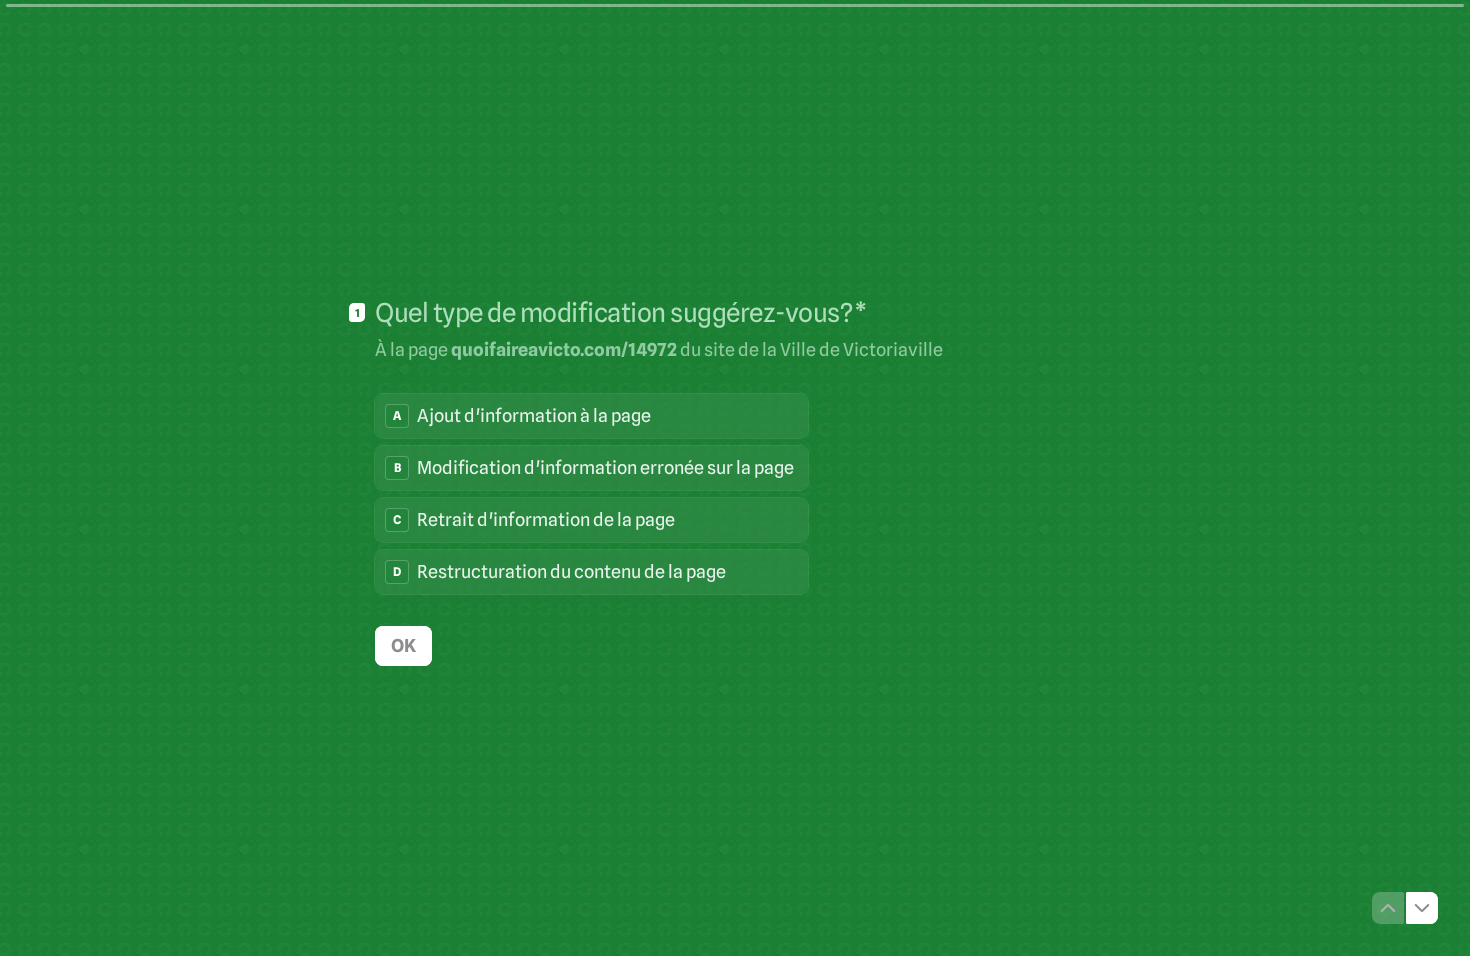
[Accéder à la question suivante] (1422, 908)
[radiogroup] (591, 494)
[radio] (591, 416)
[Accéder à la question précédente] (1388, 908)
